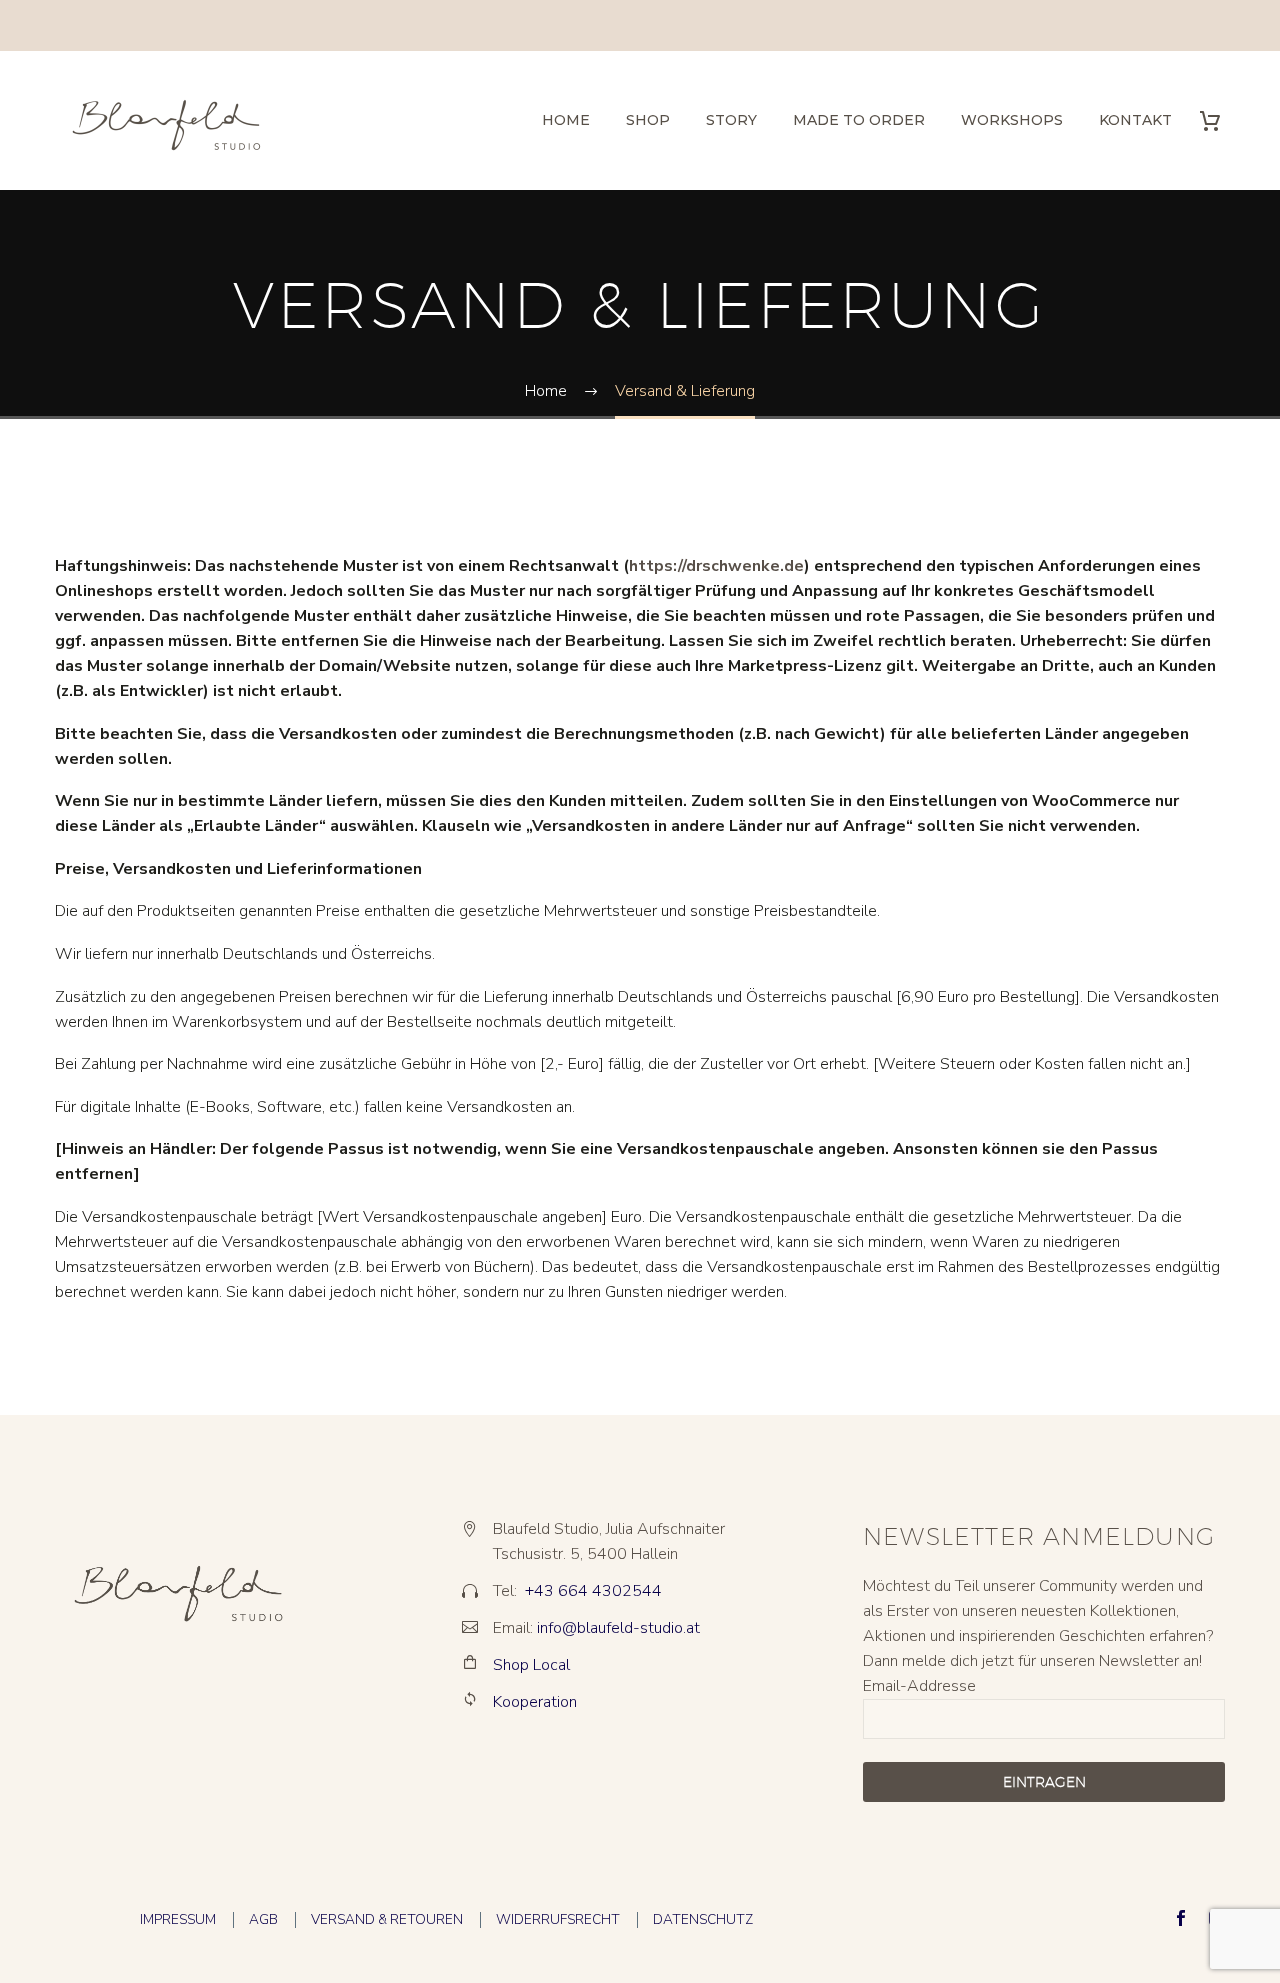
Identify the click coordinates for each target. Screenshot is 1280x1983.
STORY (731, 120)
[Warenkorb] (1217, 120)
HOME (566, 120)
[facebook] (1181, 1918)
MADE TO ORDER (859, 120)
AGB (263, 1919)
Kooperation (535, 1702)
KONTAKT (1135, 120)
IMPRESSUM (178, 1919)
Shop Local (531, 1665)
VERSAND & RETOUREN (387, 1919)
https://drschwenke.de (716, 566)
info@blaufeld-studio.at (618, 1628)
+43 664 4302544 (593, 1591)
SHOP (648, 120)
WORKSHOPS (1012, 120)
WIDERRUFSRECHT (558, 1919)
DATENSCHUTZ (703, 1919)
